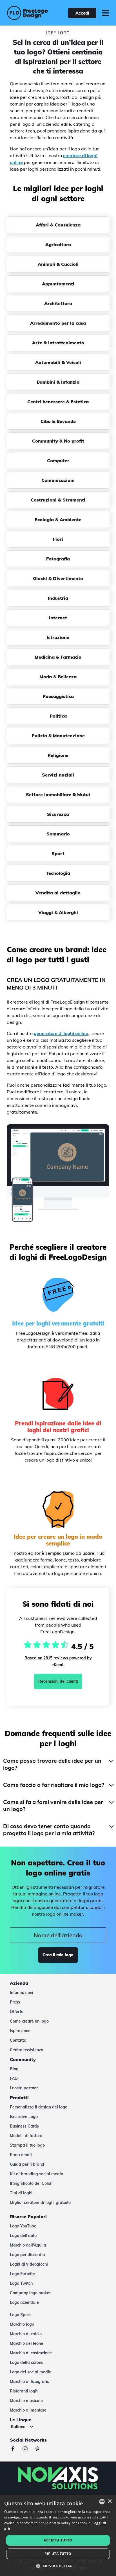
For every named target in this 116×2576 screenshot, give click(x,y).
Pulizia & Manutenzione (58, 736)
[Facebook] (15, 2450)
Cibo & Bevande (58, 421)
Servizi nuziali (58, 775)
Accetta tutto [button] (58, 2540)
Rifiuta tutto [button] (58, 2554)
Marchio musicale (26, 2401)
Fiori (58, 539)
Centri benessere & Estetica (58, 402)
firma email (21, 2155)
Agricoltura (58, 244)
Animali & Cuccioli (58, 264)
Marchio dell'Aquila (28, 2245)
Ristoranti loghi (24, 2391)
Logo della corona (27, 2362)
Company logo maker (30, 2293)
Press (15, 2002)
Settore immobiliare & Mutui (58, 794)
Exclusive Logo (24, 2117)
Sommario (58, 834)
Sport (58, 853)
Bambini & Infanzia (58, 382)
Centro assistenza (27, 2050)
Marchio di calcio (26, 2334)
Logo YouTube (23, 2226)
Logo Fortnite (22, 2274)
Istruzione (58, 637)
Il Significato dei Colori (31, 2183)
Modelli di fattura (26, 2136)
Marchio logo (22, 2324)
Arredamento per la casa (58, 323)
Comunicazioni (58, 480)
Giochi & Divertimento (58, 578)
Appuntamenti (58, 284)
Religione (58, 755)
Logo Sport (20, 2315)
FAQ (14, 2078)
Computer (58, 461)
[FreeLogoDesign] (27, 13)
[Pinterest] (40, 2450)
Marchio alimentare (28, 2410)
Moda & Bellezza (58, 677)
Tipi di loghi (21, 2193)
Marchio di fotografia (30, 2382)
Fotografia (58, 559)
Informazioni (22, 1993)
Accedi (82, 13)
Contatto (18, 2040)
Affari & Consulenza (58, 225)
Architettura (58, 303)
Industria (58, 598)
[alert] (58, 2535)
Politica (58, 716)
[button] (58, 2566)
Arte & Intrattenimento (58, 343)
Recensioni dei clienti (58, 1681)
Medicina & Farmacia (58, 657)
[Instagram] (28, 2450)
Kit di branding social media (37, 2174)
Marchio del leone (26, 2343)
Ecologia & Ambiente (58, 519)
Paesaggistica (58, 696)
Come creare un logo (29, 2021)
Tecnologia (58, 873)
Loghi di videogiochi (29, 2264)
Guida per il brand (27, 2164)
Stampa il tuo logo (27, 2145)
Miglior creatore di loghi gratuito (40, 2202)
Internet (58, 618)
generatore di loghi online (61, 1033)
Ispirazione (20, 2031)
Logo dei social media (31, 2372)
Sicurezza (58, 814)
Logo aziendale (24, 2302)
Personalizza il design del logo (39, 2107)
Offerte (17, 2012)
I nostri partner (24, 2088)
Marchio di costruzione (31, 2353)
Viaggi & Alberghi (58, 912)
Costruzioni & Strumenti (58, 500)
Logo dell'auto (23, 2236)
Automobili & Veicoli (58, 362)
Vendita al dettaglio (58, 893)
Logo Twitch (21, 2283)
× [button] (110, 2501)
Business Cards (24, 2126)
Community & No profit (58, 441)
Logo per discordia (27, 2255)
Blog (14, 2069)
